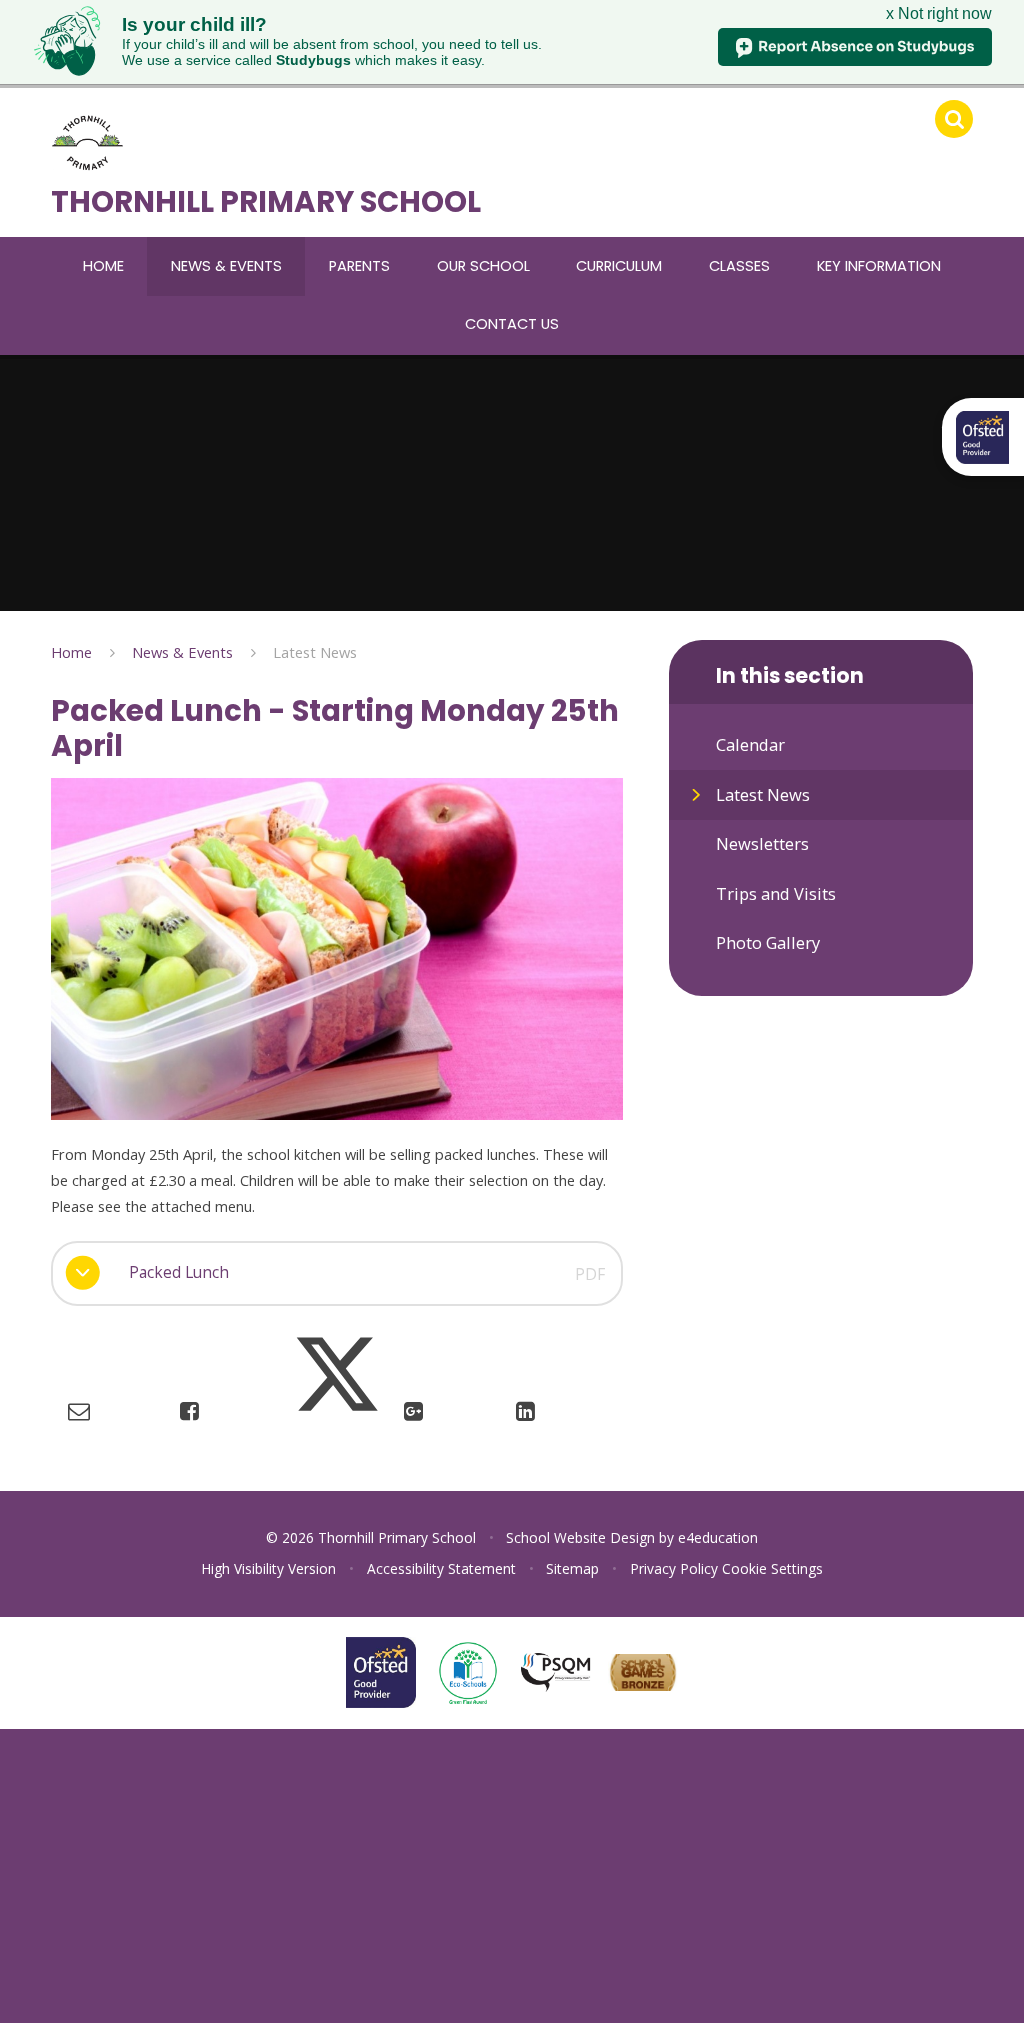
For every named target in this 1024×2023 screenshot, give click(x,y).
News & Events (182, 652)
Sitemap (572, 1568)
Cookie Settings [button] (772, 1568)
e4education (718, 1537)
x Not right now (939, 13)
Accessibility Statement (441, 1568)
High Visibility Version (268, 1568)
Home (71, 652)
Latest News (315, 652)
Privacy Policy (674, 1568)
